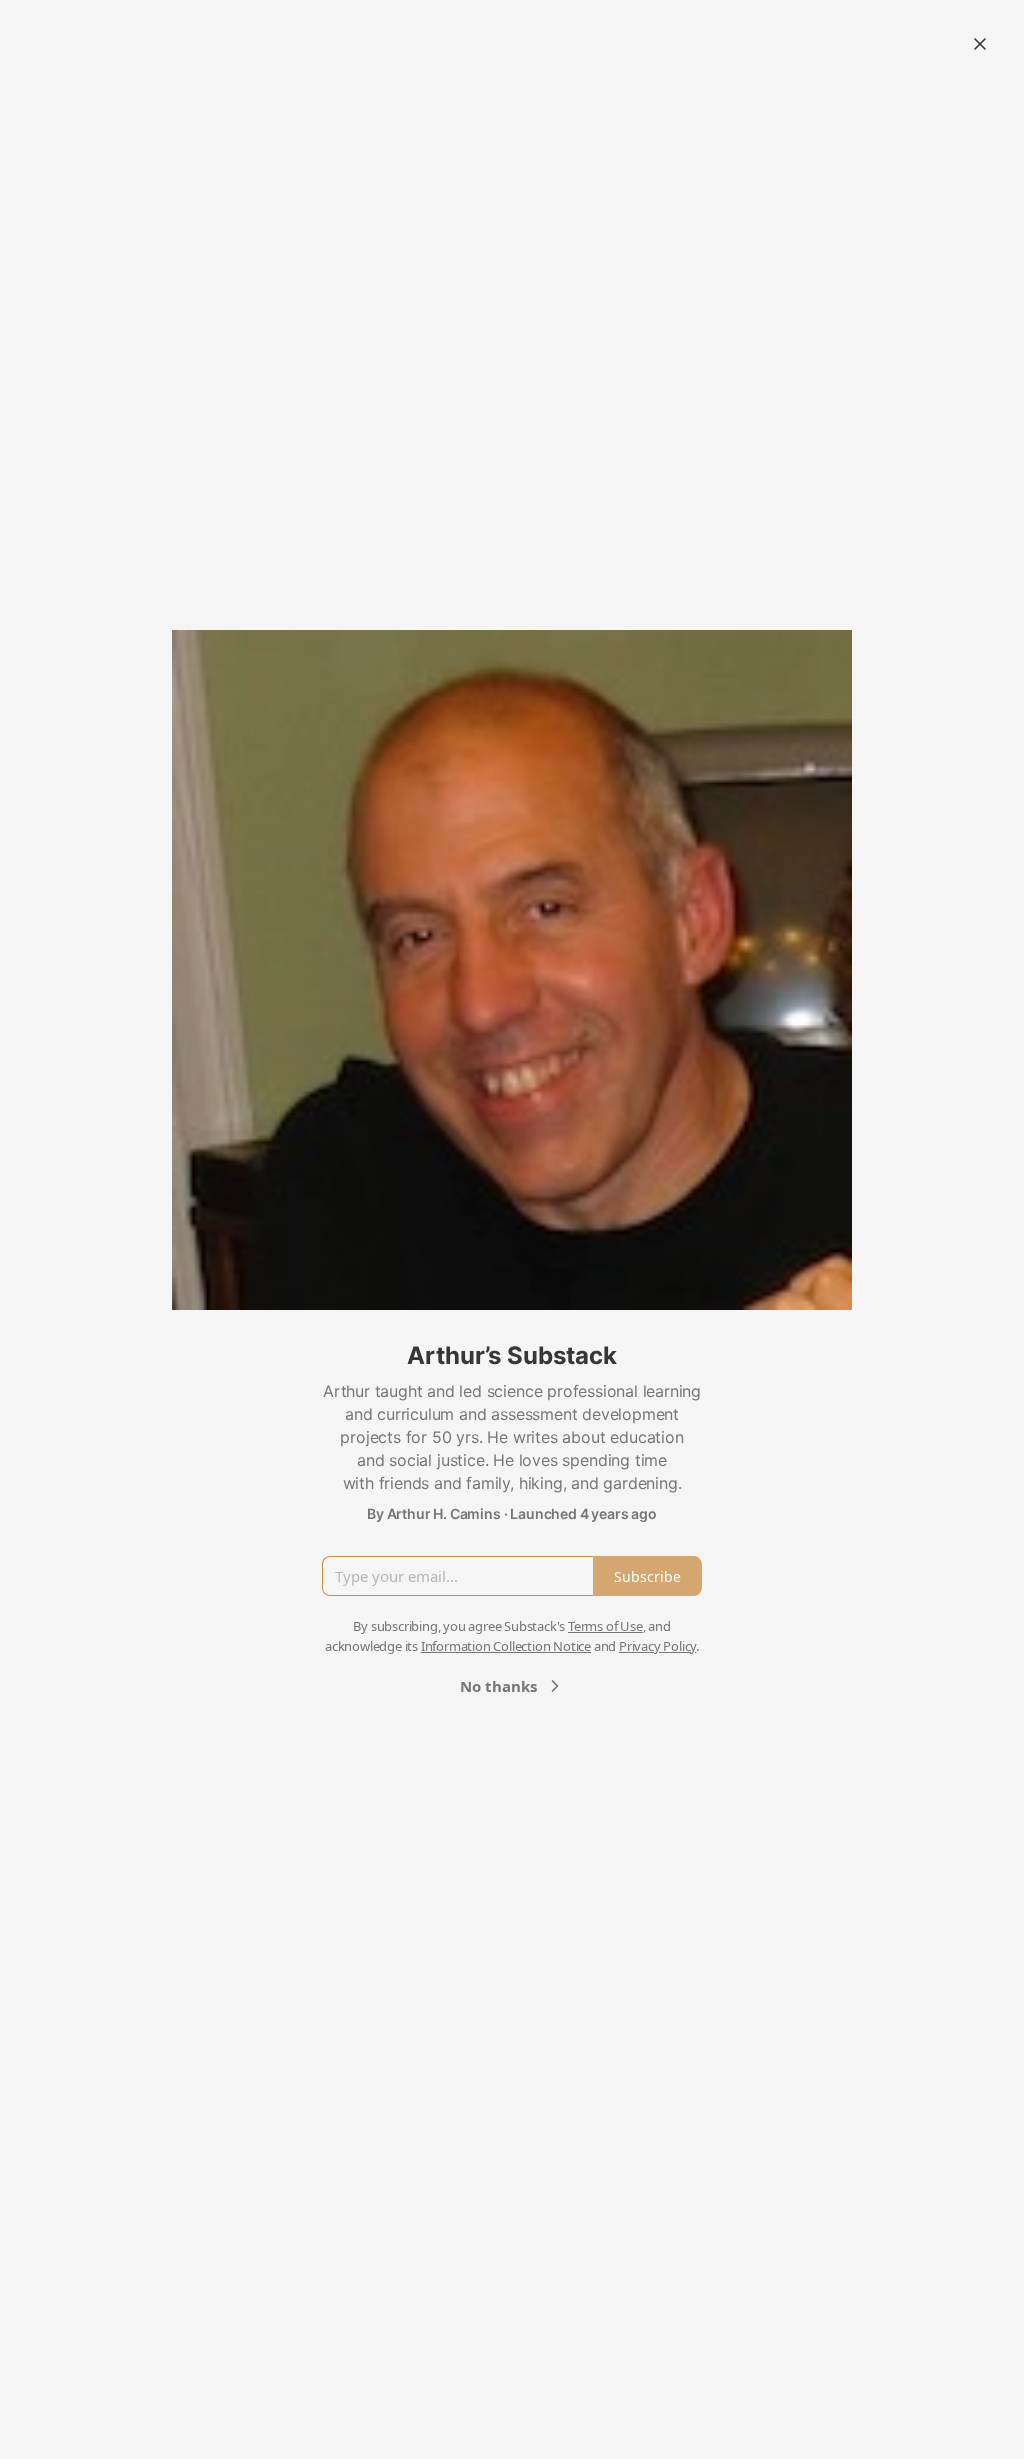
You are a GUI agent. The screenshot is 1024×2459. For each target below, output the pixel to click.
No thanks (498, 1686)
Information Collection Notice (506, 1646)
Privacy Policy (657, 1646)
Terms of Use (605, 1626)
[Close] (980, 44)
